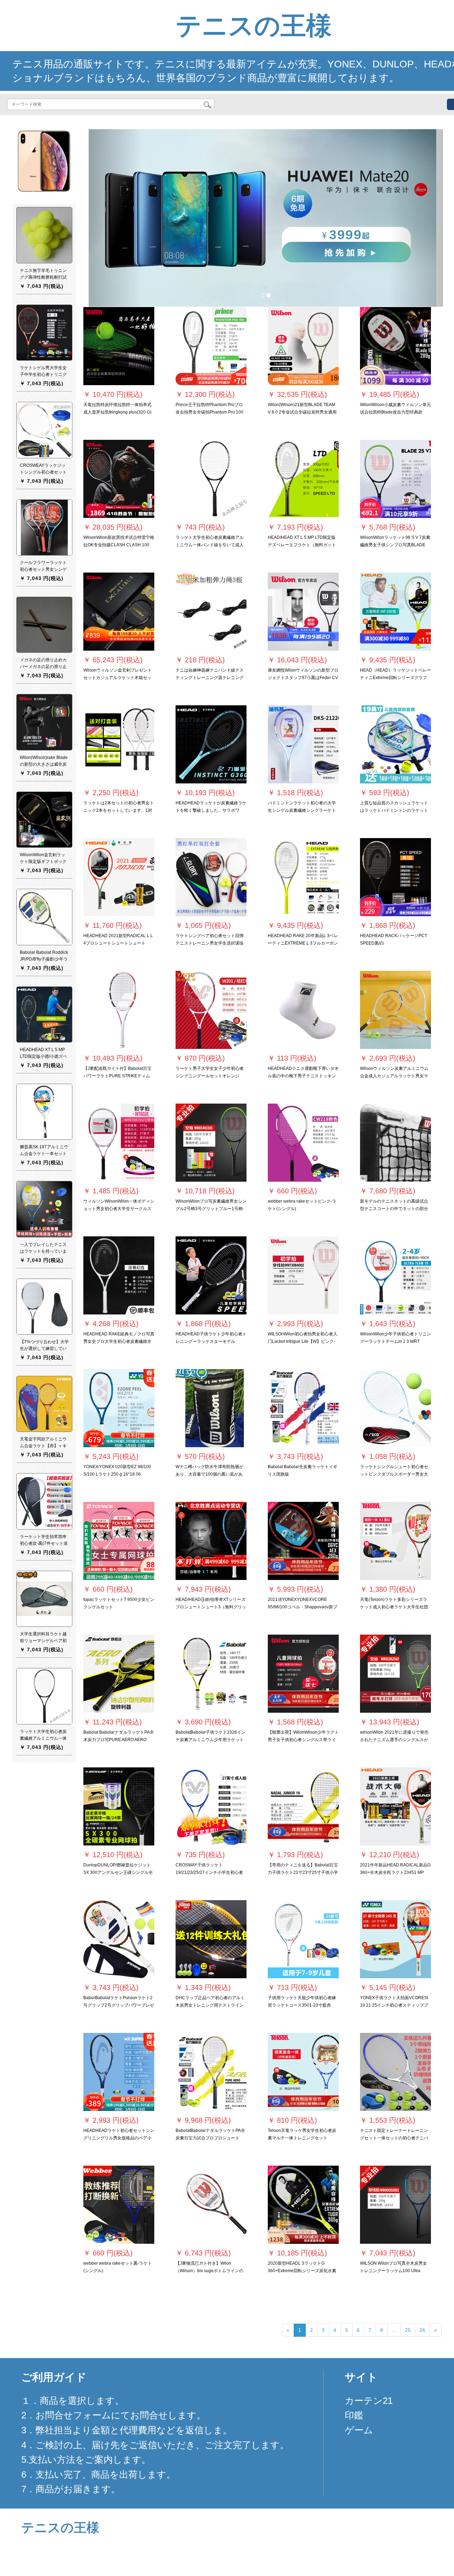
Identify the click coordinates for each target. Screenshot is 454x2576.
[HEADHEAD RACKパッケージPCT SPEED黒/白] (395, 877)
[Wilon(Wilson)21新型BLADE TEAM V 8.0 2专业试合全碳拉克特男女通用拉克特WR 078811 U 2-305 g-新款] (303, 346)
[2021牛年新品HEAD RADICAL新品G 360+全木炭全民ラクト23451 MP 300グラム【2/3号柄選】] (395, 1806)
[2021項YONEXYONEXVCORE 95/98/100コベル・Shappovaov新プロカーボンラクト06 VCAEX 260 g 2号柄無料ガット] (303, 1541)
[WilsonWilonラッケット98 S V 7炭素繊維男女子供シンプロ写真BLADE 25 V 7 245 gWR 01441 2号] (395, 479)
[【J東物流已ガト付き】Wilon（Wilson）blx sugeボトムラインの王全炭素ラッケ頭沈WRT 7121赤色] (211, 2205)
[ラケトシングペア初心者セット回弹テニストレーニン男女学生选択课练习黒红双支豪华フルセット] (211, 877)
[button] (115, 218)
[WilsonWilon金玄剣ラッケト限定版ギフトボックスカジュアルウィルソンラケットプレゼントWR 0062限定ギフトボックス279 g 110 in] (44, 819)
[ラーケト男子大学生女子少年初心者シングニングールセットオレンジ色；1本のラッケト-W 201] (211, 1010)
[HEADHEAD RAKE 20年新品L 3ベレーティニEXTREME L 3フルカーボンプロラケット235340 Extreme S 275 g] (303, 877)
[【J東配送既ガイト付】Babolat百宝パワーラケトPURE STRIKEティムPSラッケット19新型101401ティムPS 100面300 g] (119, 1010)
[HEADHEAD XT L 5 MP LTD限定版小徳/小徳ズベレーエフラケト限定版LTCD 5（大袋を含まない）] (44, 1014)
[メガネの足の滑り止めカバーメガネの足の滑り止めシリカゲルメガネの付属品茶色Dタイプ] (44, 624)
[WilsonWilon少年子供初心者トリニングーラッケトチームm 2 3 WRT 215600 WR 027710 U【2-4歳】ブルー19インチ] (395, 1275)
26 (422, 2330)
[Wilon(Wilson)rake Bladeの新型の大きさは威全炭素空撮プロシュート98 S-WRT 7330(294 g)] (44, 722)
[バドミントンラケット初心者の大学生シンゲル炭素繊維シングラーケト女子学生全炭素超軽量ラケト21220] (303, 744)
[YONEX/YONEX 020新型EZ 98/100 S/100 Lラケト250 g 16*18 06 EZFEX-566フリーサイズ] (119, 1408)
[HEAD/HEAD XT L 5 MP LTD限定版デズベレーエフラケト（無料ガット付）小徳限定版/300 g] (303, 479)
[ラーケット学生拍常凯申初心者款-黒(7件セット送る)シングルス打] (44, 1501)
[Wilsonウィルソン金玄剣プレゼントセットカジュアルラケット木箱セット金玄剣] (119, 612)
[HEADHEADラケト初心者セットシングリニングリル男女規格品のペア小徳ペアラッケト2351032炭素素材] (119, 2072)
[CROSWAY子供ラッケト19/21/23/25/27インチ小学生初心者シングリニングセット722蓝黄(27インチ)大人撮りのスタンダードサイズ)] (211, 1806)
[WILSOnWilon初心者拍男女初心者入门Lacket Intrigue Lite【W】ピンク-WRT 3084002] (303, 1275)
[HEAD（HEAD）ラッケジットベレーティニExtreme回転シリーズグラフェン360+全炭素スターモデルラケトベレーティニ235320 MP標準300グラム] (395, 612)
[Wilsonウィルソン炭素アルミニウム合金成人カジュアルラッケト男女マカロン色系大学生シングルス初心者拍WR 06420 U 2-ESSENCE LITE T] (395, 1010)
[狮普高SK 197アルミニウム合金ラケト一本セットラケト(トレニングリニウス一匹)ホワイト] (44, 1111)
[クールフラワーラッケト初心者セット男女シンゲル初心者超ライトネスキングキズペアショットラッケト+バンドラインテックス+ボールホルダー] (44, 527)
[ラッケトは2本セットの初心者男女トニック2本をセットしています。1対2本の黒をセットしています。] (119, 744)
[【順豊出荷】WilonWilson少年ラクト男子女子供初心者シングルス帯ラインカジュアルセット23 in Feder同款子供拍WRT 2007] (303, 1674)
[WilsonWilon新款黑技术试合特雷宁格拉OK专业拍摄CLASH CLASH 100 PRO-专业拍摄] (119, 479)
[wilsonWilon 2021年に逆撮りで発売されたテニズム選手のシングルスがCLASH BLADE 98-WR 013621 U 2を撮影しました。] (395, 1674)
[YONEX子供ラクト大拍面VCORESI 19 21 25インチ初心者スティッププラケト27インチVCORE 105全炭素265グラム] (395, 1939)
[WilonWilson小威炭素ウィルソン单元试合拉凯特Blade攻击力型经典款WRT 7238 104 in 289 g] (395, 346)
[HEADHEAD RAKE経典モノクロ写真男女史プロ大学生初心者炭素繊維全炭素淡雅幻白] (119, 1275)
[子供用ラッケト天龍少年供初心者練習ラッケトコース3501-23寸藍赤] (303, 1939)
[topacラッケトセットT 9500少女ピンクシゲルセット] (119, 1541)
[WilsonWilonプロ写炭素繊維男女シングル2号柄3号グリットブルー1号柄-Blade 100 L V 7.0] (211, 1143)
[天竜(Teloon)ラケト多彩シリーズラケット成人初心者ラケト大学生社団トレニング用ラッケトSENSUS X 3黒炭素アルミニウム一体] (395, 1541)
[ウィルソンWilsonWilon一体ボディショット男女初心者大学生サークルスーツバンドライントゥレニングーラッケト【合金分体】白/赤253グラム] (119, 1143)
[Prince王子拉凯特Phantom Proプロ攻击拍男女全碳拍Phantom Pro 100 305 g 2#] (211, 346)
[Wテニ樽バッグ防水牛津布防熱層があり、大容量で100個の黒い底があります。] (211, 1408)
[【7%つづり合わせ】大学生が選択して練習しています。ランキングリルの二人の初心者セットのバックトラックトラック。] (44, 1306)
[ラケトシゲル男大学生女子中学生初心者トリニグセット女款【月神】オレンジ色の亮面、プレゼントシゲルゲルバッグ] (44, 332)
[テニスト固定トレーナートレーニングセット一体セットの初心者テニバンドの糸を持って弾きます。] (395, 2072)
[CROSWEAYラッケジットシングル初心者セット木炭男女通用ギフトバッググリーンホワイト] (44, 430)
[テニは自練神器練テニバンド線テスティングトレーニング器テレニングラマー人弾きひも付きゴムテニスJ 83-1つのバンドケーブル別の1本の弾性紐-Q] (211, 612)
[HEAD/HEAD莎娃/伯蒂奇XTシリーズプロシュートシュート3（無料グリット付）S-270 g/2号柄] (211, 1541)
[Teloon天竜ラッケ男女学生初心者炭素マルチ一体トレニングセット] (303, 2072)
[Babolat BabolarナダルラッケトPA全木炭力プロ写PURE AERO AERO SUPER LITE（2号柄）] (119, 1674)
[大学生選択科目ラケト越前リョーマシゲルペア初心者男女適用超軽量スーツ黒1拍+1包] (44, 1598)
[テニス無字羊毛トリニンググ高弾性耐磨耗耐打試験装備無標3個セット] (44, 235)
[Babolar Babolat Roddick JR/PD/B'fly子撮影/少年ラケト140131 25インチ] (44, 917)
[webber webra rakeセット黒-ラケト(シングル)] (119, 2205)
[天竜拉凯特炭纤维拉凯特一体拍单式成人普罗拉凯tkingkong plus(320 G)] (119, 346)
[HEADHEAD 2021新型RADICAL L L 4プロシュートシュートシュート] (119, 877)
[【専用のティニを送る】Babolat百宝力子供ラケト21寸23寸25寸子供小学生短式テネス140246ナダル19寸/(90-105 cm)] (303, 1806)
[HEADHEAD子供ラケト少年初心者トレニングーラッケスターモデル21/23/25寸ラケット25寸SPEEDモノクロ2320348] (211, 1275)
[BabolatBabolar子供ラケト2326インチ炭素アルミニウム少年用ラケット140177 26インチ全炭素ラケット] (211, 1674)
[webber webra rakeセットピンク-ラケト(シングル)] (303, 1143)
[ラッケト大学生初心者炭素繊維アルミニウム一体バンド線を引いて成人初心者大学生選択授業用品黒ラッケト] (211, 479)
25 (408, 2330)
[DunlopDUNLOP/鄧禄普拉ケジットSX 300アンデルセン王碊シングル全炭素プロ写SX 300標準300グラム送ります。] (119, 1806)
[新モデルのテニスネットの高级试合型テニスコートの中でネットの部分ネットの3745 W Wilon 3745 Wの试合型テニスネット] (395, 1143)
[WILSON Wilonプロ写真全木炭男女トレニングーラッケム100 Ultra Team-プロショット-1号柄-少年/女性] (395, 2205)
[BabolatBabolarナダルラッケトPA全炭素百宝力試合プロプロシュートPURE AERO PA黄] (211, 2072)
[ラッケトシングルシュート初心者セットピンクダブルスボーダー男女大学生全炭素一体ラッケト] (395, 1408)
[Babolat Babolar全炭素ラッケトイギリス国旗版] (303, 1408)
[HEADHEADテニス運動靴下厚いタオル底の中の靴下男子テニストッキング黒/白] (303, 1010)
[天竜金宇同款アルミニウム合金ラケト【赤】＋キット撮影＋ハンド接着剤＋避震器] (44, 1404)
